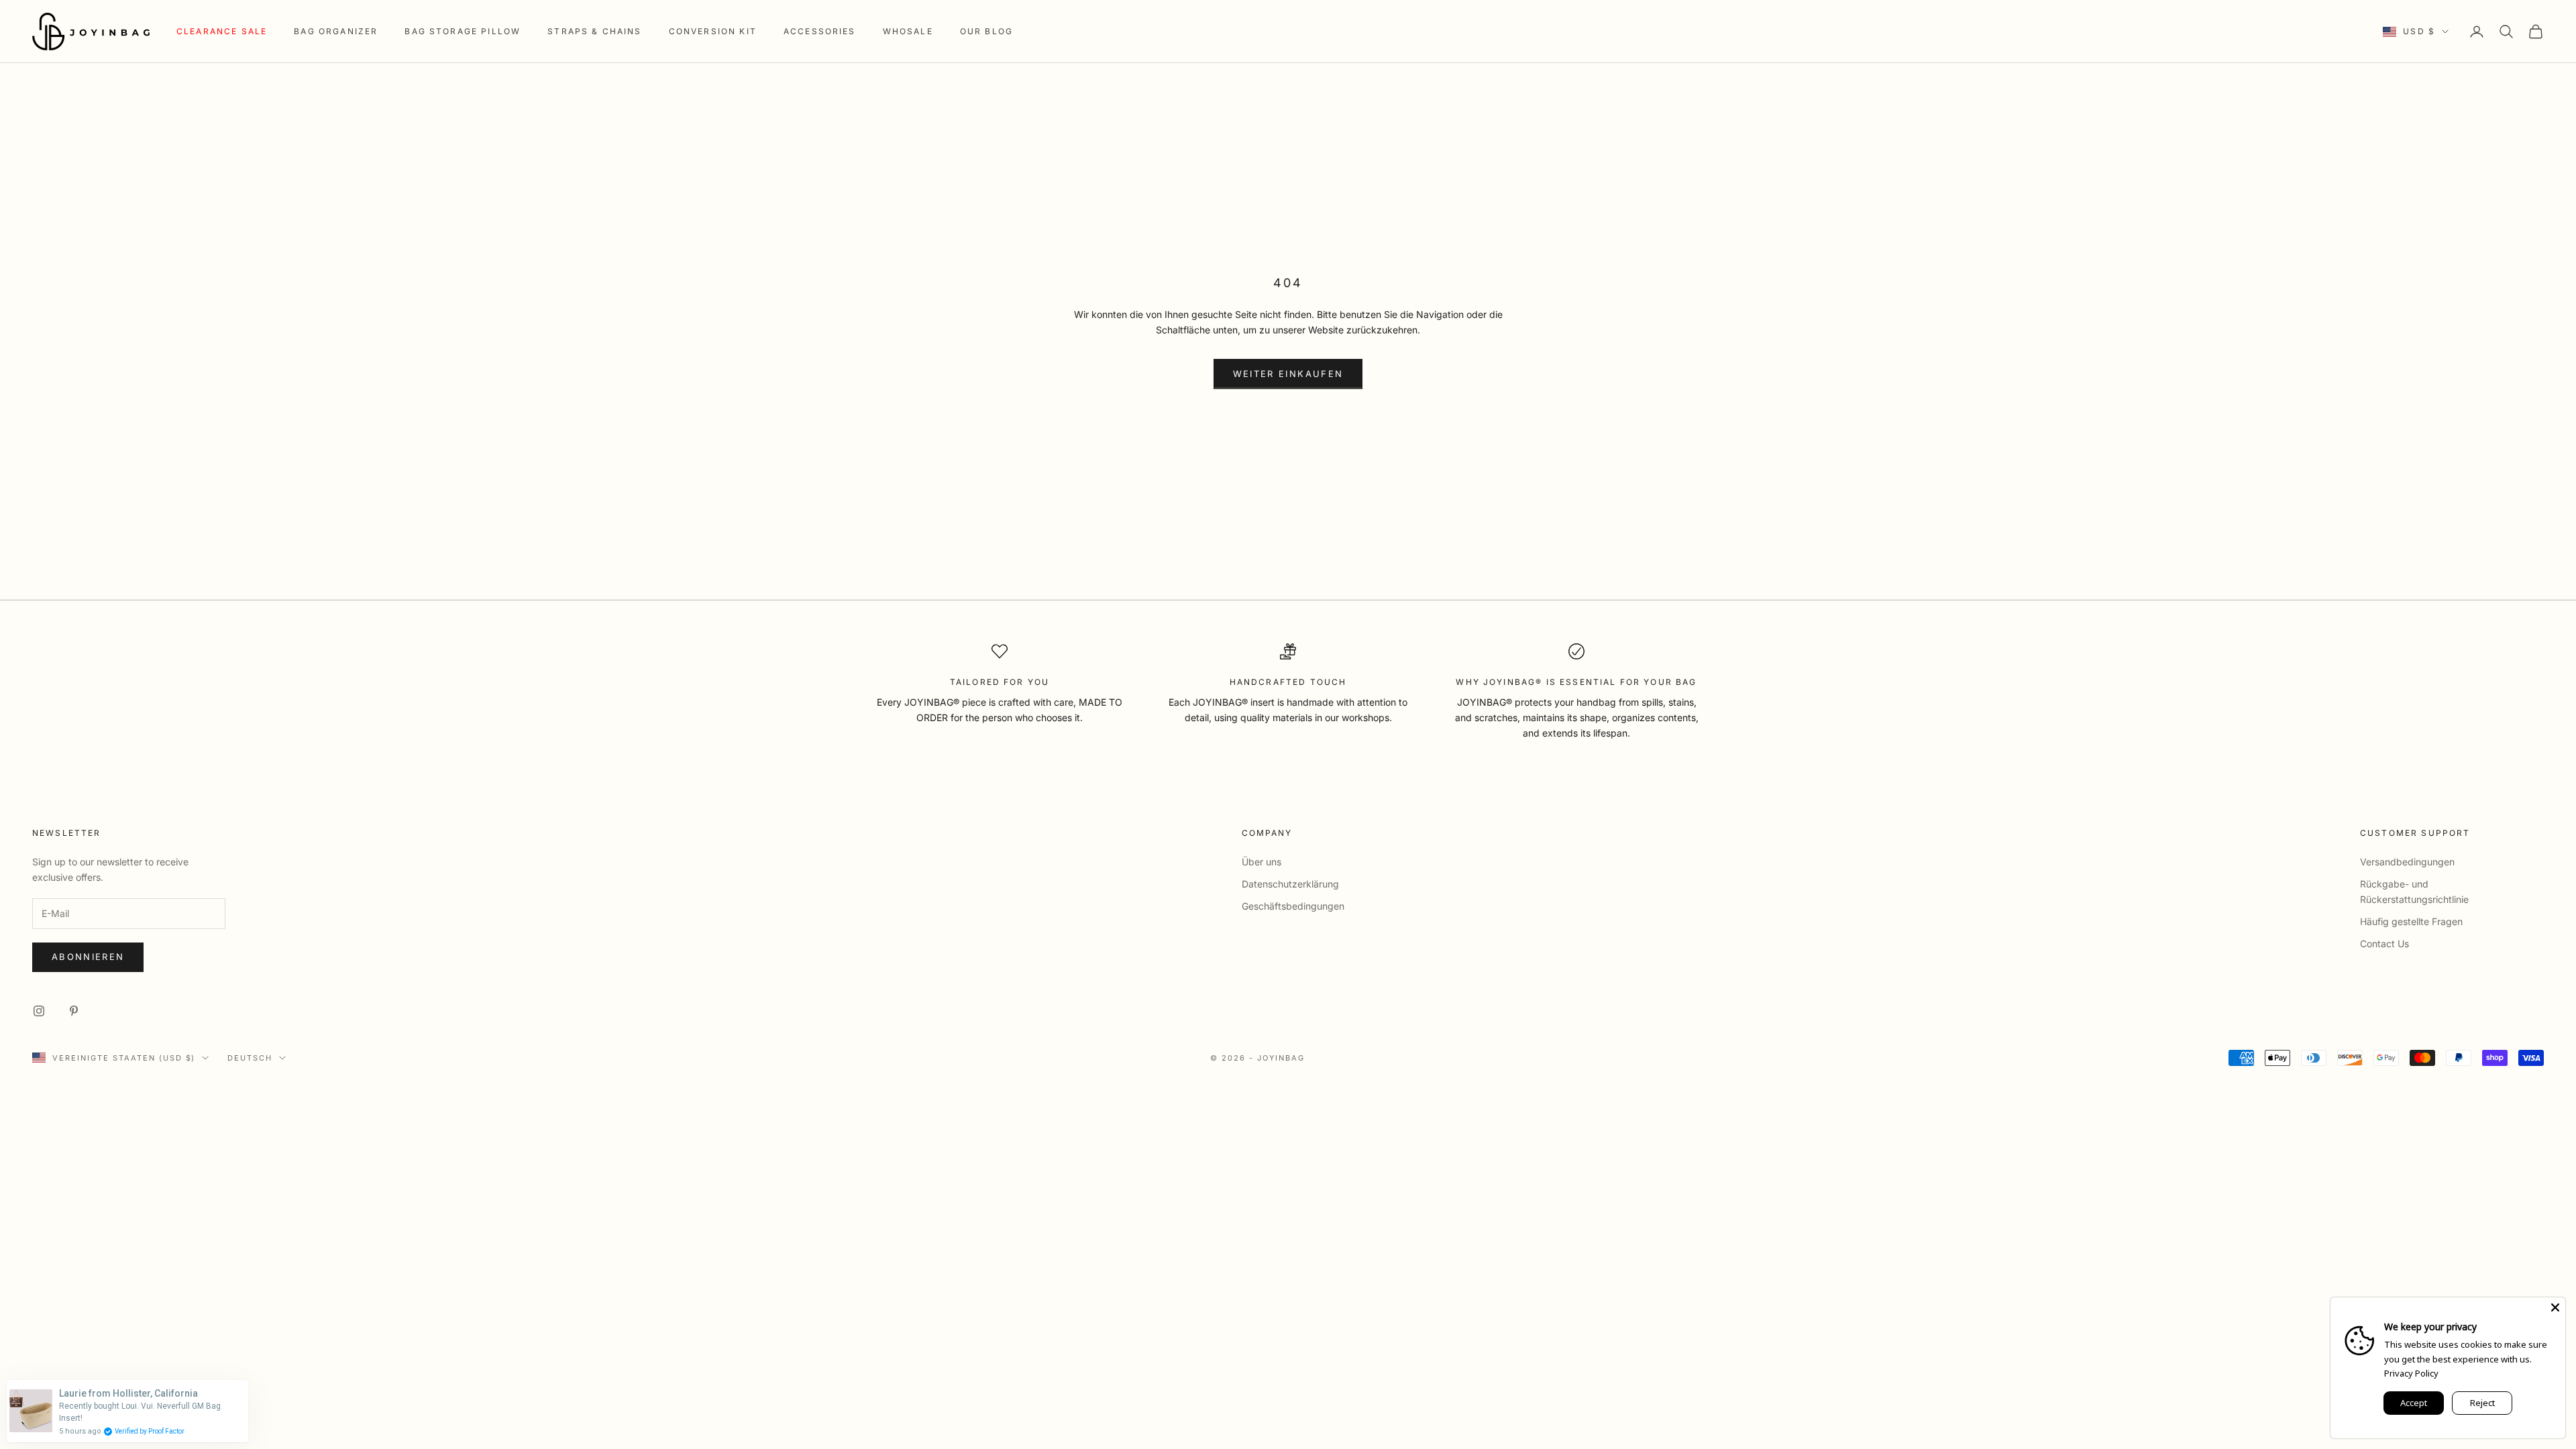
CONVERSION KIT (713, 31)
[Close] (2555, 1307)
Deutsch (250, 1058)
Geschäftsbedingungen (1293, 906)
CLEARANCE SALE (222, 31)
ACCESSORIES (820, 31)
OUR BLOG (986, 31)
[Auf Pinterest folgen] (74, 1011)
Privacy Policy (2411, 1373)
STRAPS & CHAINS (594, 31)
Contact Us (2384, 944)
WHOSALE (908, 31)
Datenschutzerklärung (1290, 884)
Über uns (1262, 862)
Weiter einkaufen (1288, 374)
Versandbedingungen (2407, 862)
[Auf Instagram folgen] (39, 1011)
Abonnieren (88, 957)
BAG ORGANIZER (336, 31)
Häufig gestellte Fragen (2411, 921)
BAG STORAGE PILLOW (463, 31)
